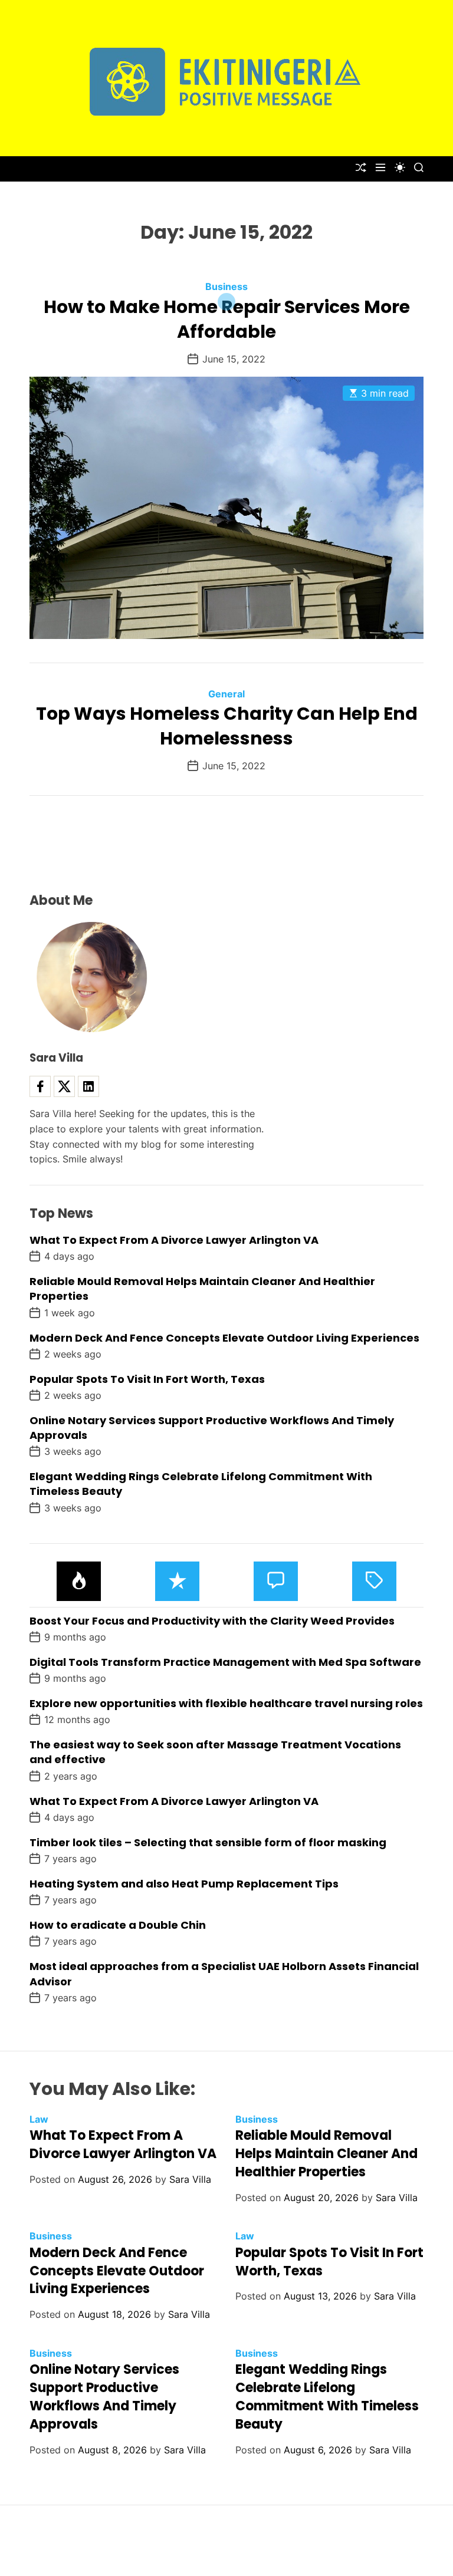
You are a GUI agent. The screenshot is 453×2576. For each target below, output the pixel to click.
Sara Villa (190, 2179)
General (226, 694)
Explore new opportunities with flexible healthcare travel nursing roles (226, 1703)
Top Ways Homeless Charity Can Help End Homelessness (227, 726)
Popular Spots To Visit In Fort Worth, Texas (147, 1379)
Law (39, 2119)
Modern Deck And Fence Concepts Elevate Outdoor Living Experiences (224, 1338)
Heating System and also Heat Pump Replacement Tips (184, 1884)
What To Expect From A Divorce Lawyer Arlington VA (174, 1240)
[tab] (79, 1581)
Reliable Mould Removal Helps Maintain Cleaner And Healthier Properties (326, 2154)
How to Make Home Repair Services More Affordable (227, 319)
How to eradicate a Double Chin (118, 1925)
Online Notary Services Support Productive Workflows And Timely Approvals (104, 2397)
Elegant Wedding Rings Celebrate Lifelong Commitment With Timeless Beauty (327, 2397)
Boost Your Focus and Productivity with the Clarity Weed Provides (212, 1621)
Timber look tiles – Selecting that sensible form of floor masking (208, 1842)
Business (226, 286)
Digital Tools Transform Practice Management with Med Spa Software (225, 1662)
